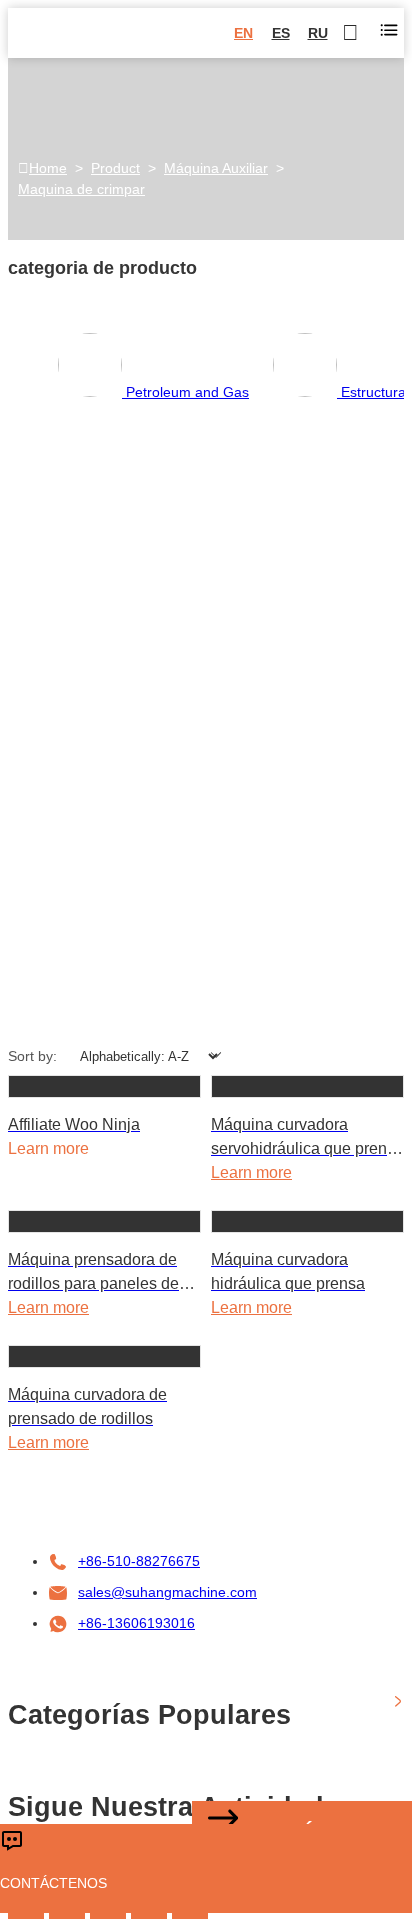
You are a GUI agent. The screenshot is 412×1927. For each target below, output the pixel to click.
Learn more (251, 1172)
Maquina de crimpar (81, 189)
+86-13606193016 (136, 1623)
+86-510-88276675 (139, 1561)
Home (48, 168)
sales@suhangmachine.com (167, 1592)
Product (115, 168)
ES (281, 33)
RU (318, 33)
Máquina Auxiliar (216, 168)
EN (243, 33)
